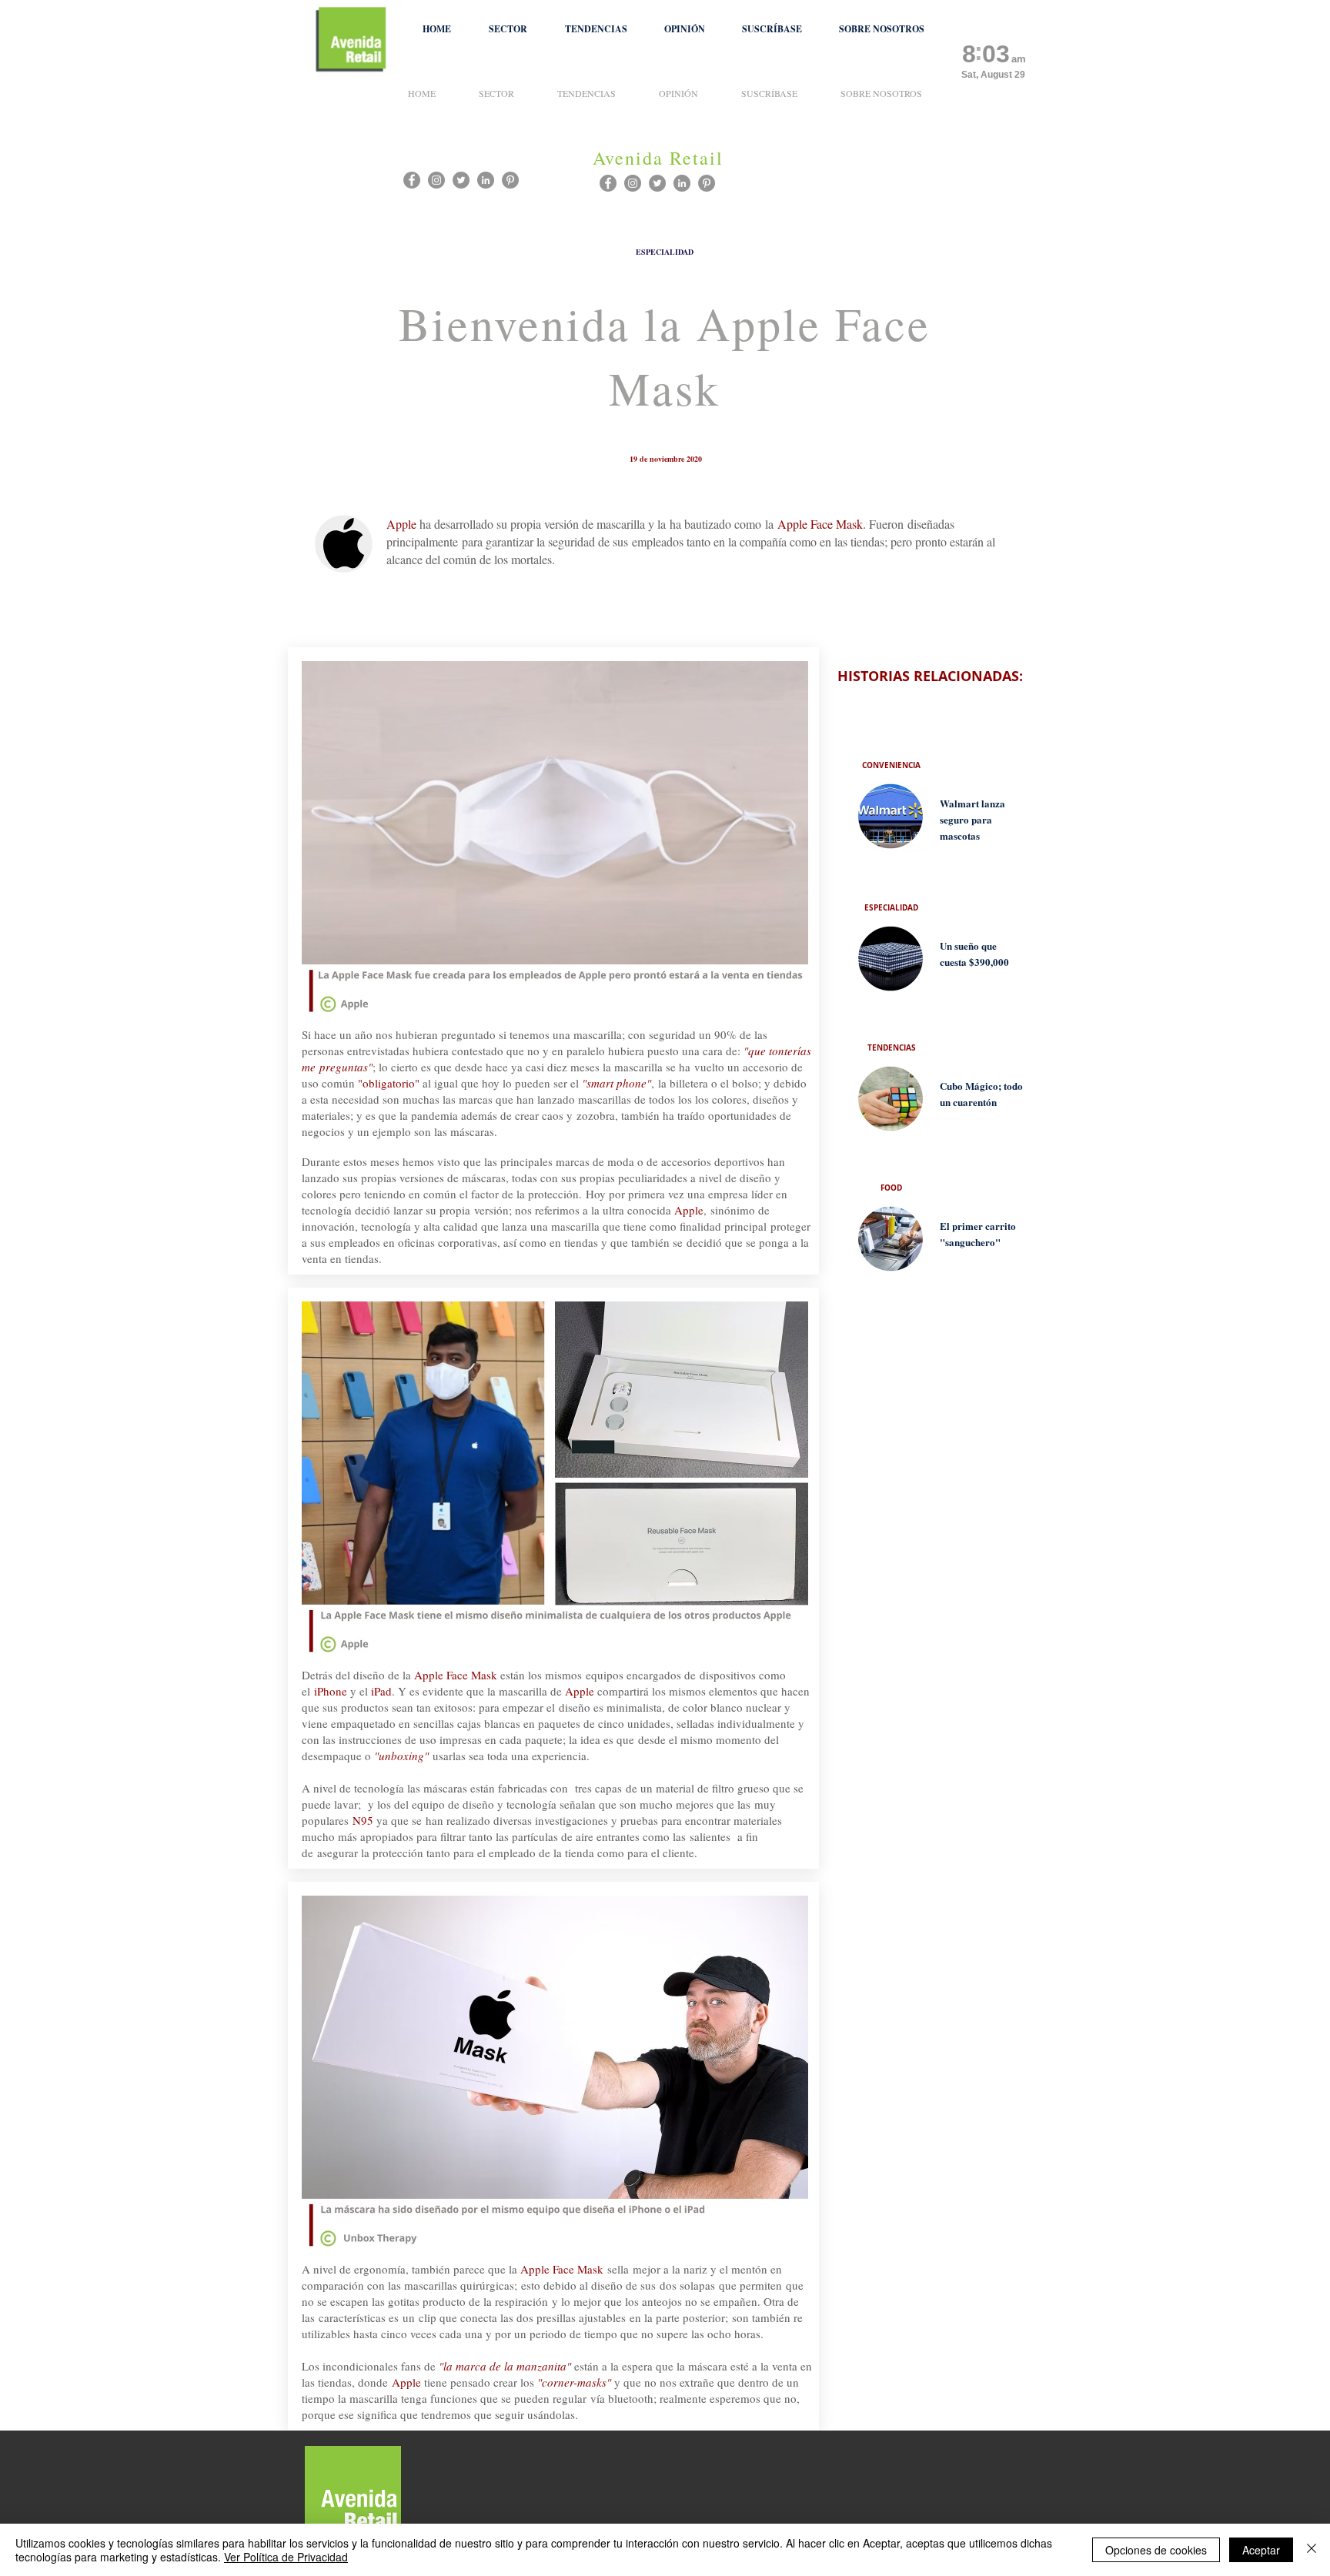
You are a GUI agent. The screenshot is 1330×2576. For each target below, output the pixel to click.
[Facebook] (608, 183)
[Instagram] (633, 183)
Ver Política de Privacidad (286, 2557)
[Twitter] (657, 183)
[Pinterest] (707, 183)
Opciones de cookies (1156, 2550)
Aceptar (1261, 2550)
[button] (508, 29)
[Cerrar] (1312, 2550)
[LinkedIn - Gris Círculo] (682, 183)
